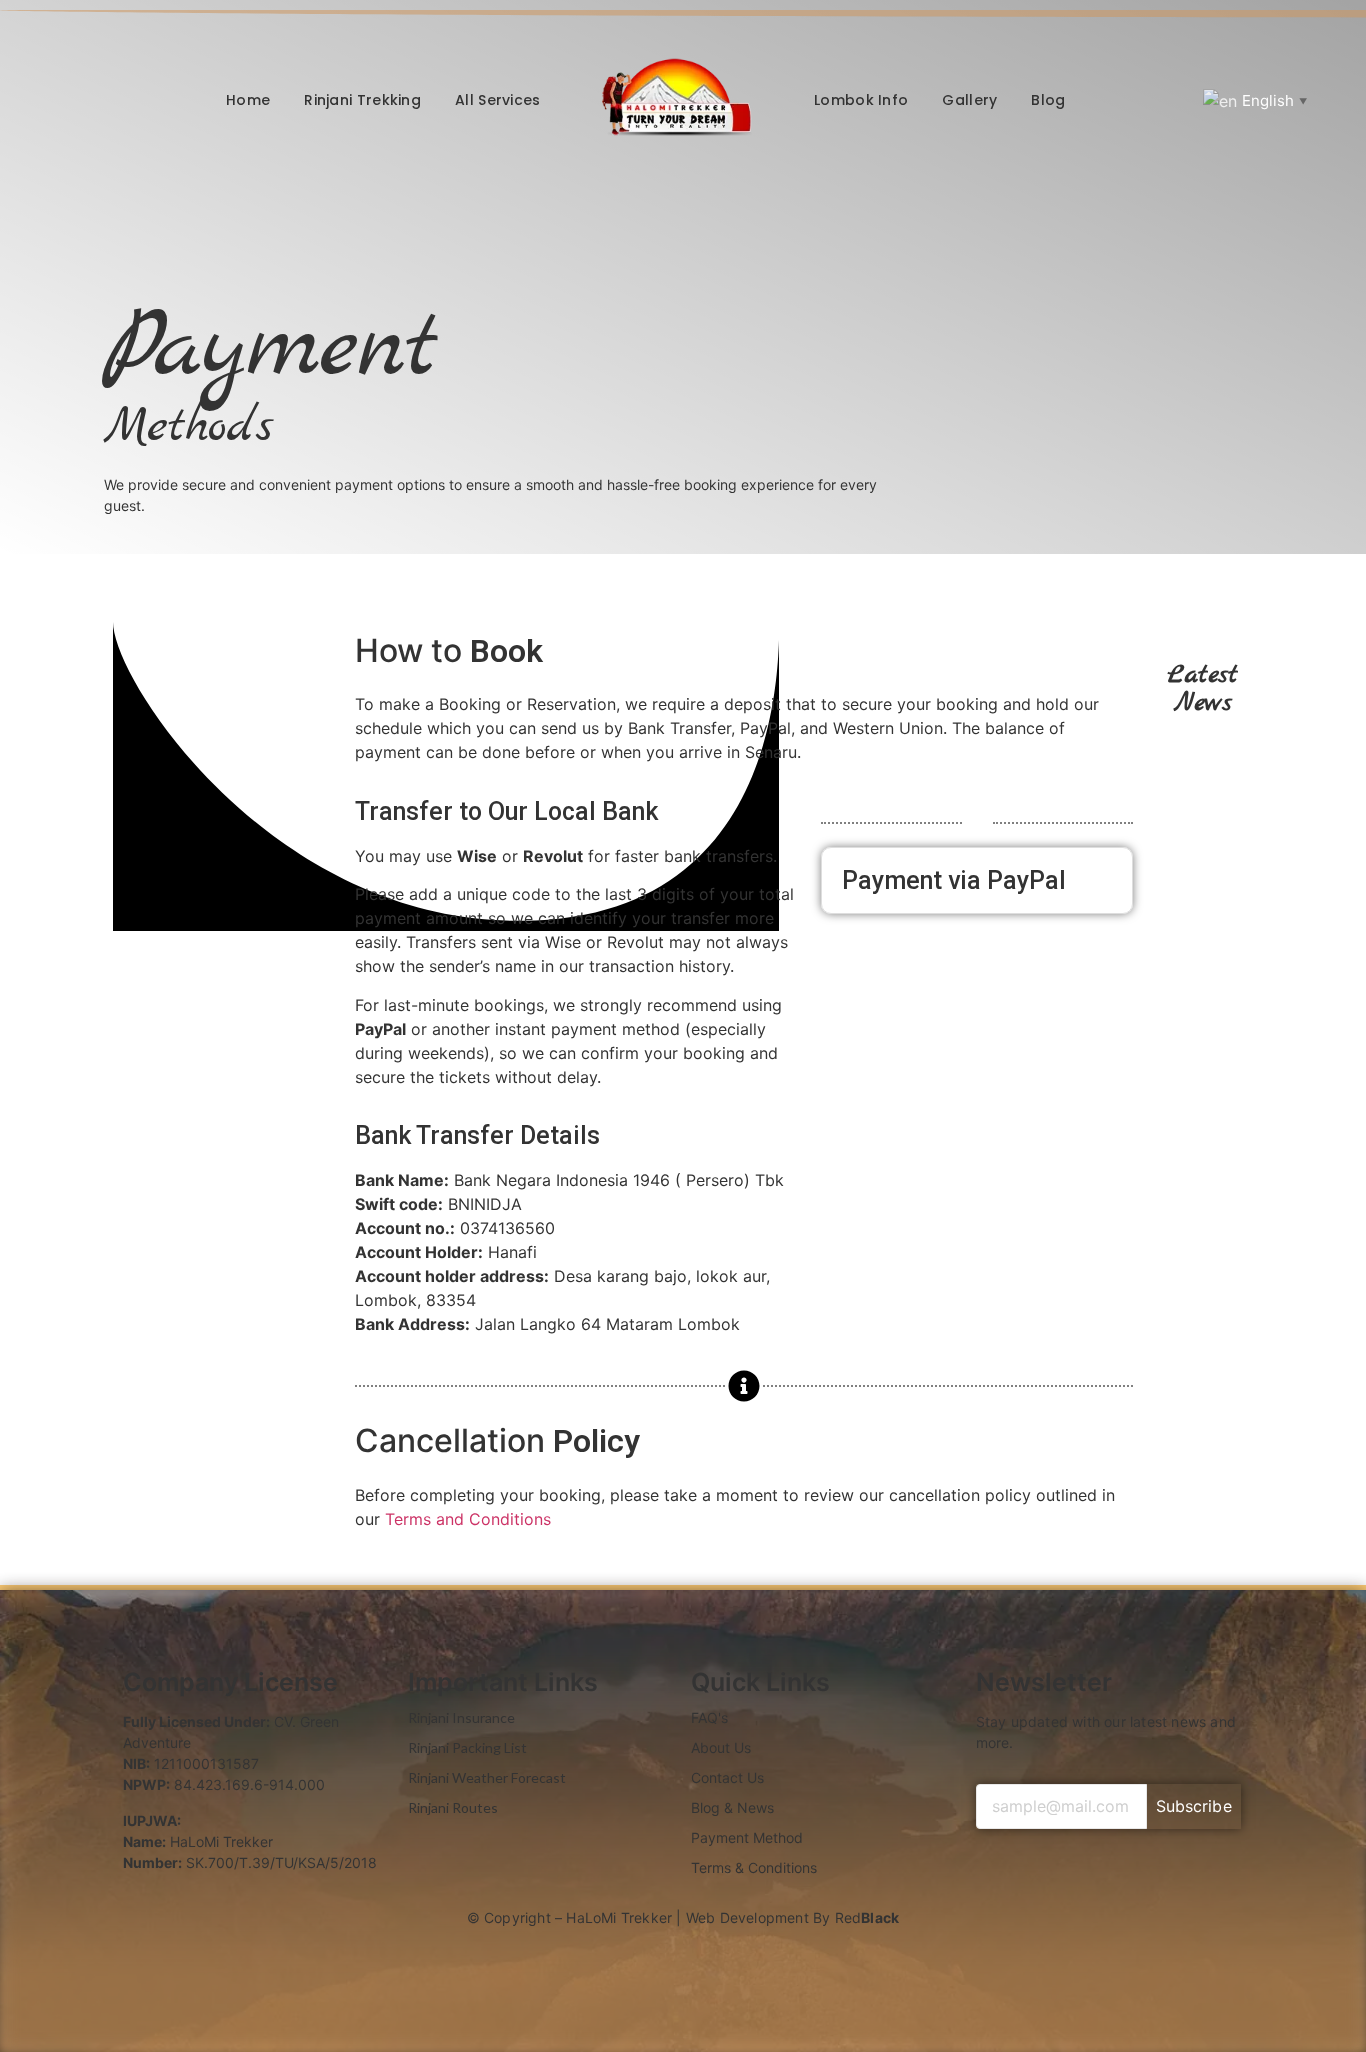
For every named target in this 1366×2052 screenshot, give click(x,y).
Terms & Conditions (754, 1867)
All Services (498, 100)
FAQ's (709, 1717)
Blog (1048, 100)
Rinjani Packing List (467, 1747)
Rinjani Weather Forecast (487, 1777)
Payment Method (747, 1837)
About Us (721, 1747)
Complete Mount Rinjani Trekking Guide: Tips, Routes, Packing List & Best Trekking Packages (1201, 744)
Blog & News (732, 1807)
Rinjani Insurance (461, 1717)
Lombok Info (861, 100)
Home (248, 100)
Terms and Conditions (470, 1519)
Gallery (969, 100)
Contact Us (727, 1777)
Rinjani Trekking (362, 100)
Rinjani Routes (453, 1807)
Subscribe (1194, 1806)
